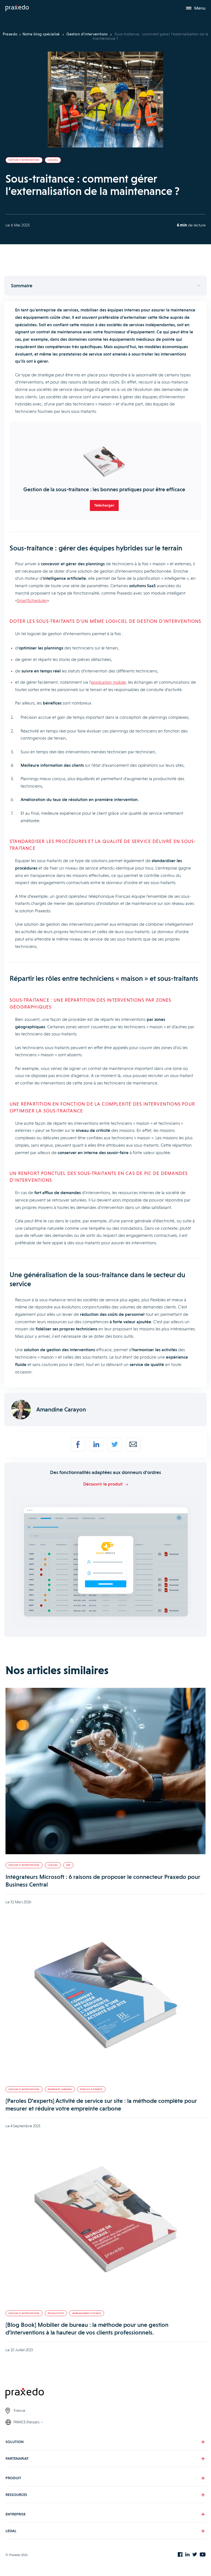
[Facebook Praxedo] (180, 2555)
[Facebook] (78, 1444)
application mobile (108, 682)
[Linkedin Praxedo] (187, 2555)
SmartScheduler (32, 600)
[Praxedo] (17, 8)
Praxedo (10, 34)
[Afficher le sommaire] (105, 286)
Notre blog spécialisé (41, 34)
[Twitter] (115, 1444)
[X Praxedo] (195, 2555)
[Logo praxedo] (105, 2394)
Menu (200, 8)
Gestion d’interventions (87, 34)
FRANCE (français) (26, 2422)
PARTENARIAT (17, 2458)
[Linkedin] (96, 1444)
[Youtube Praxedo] (203, 2555)
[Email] (133, 1444)
